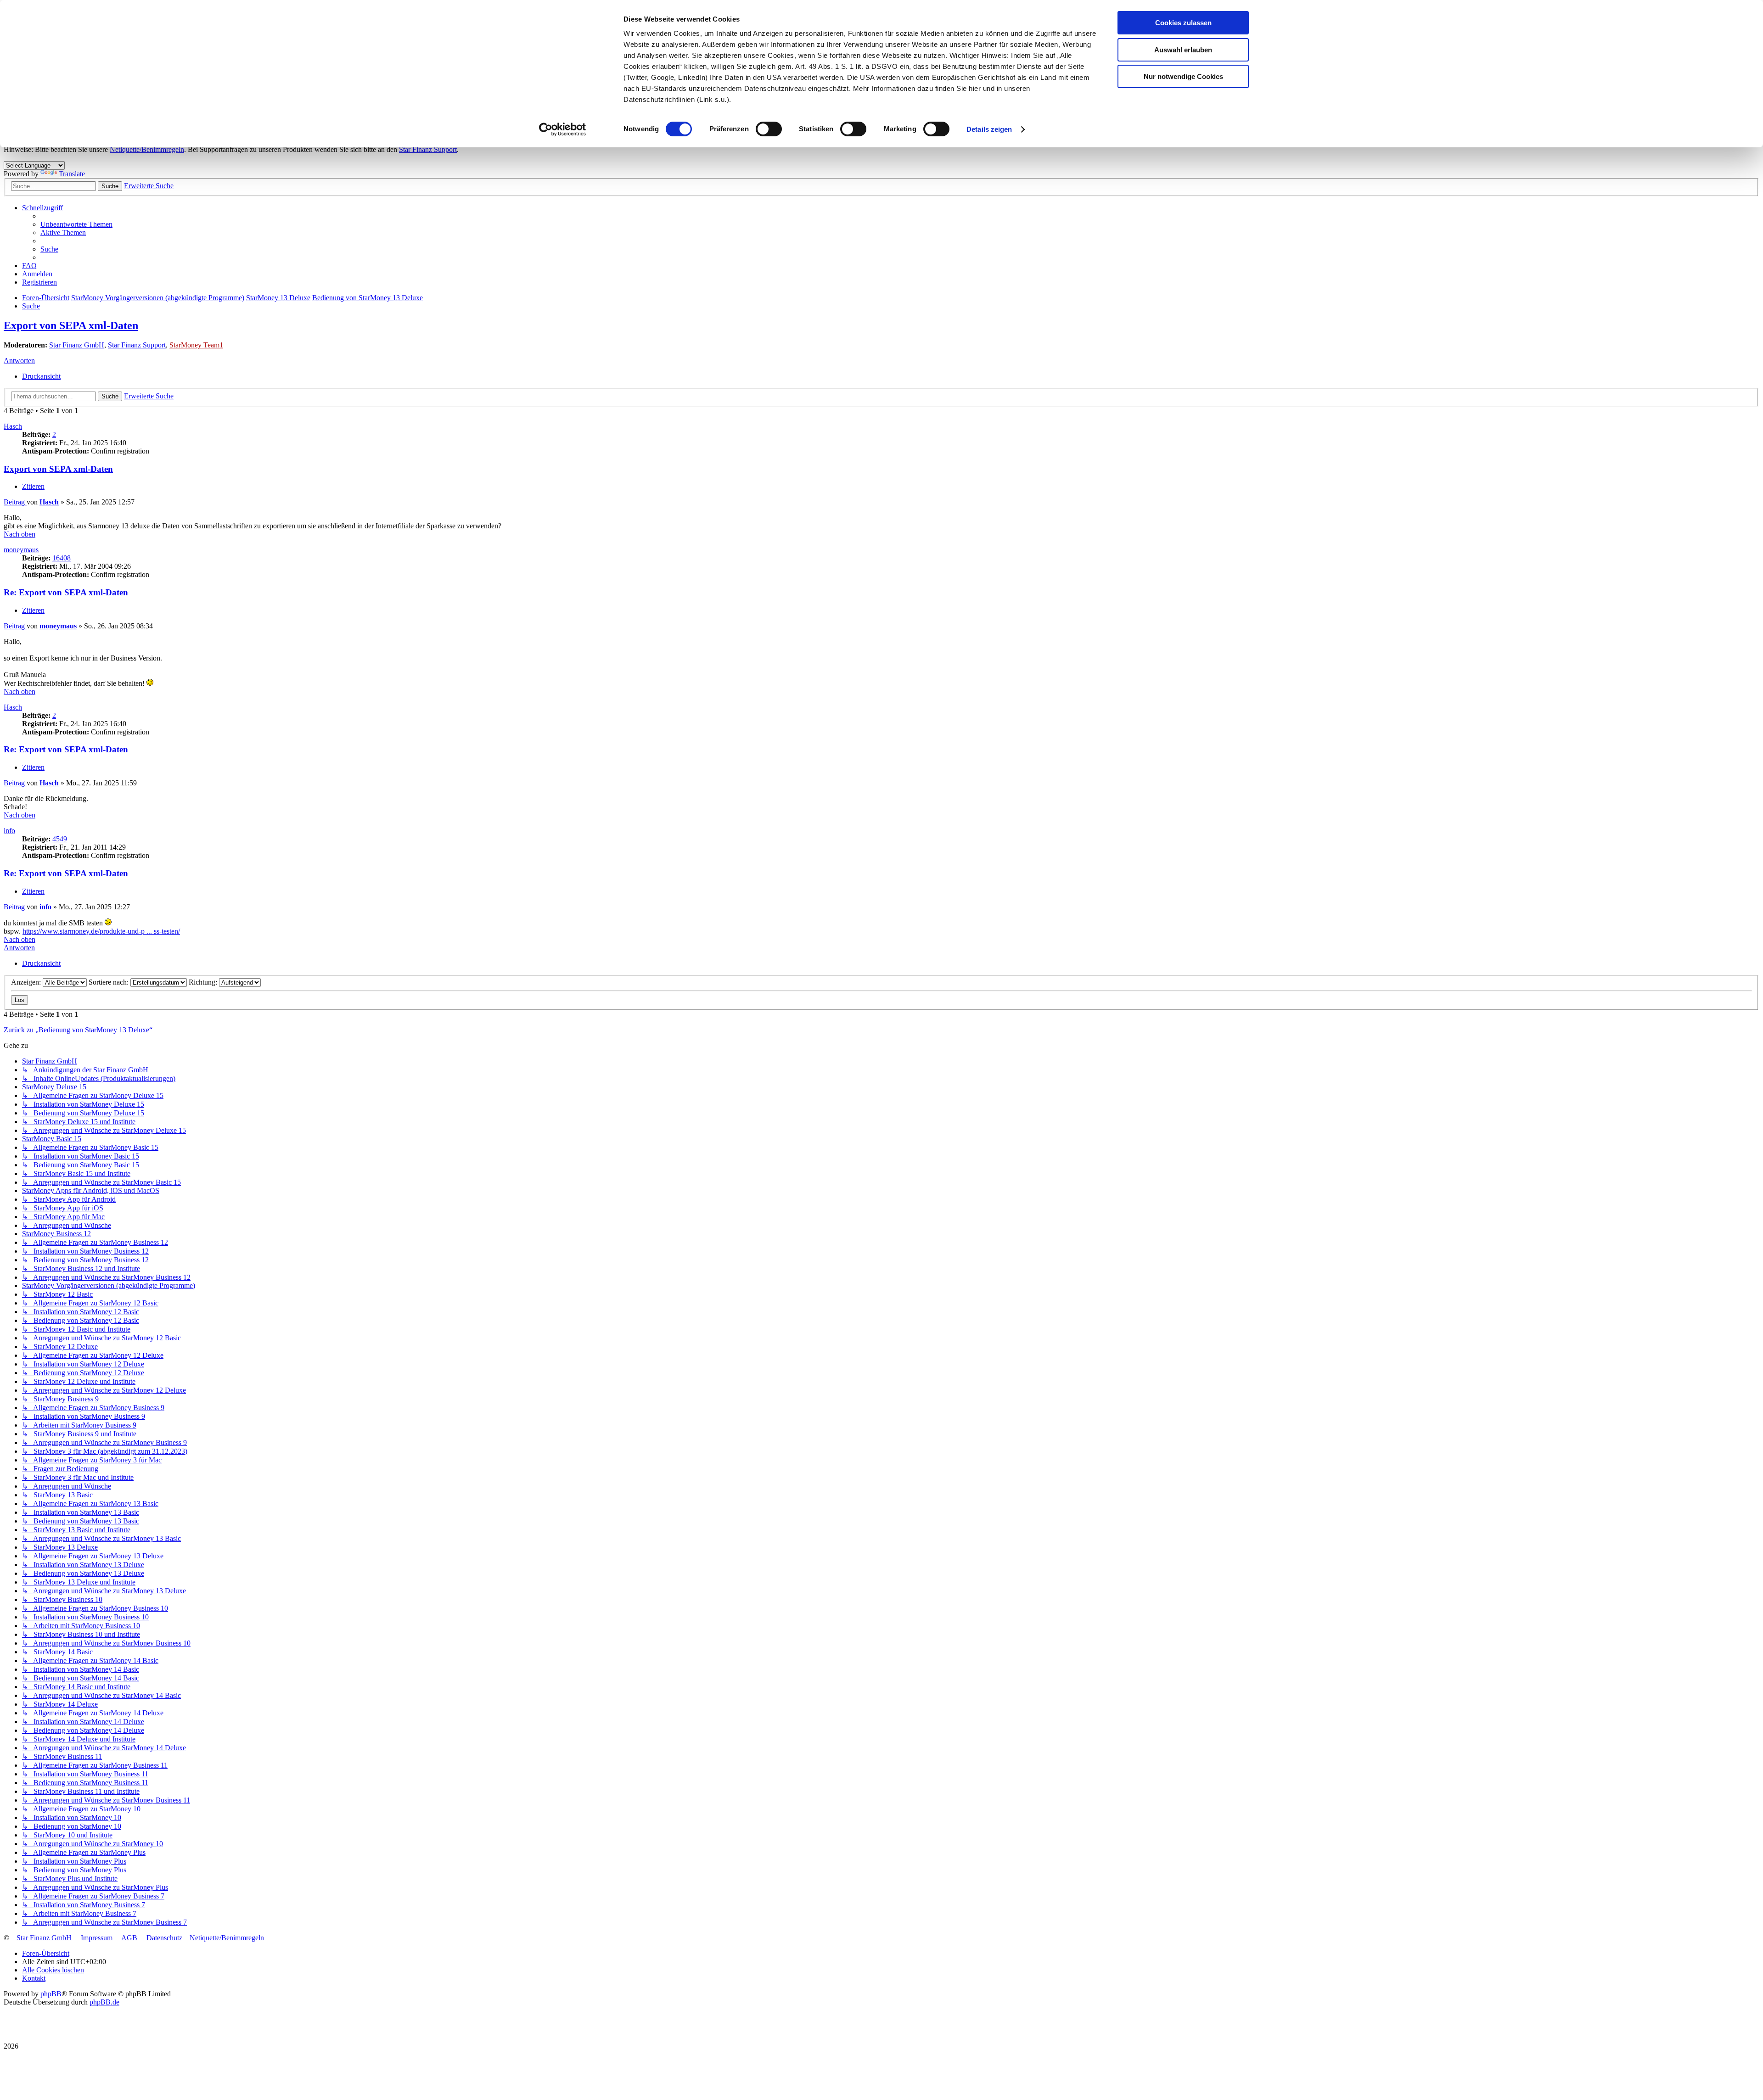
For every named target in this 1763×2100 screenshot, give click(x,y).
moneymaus (21, 550)
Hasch (13, 426)
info (9, 831)
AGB (129, 1938)
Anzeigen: (27, 982)
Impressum (97, 1938)
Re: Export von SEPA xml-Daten (66, 592)
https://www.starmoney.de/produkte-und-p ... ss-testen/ (101, 931)
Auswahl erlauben (1183, 50)
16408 (62, 558)
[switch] (769, 129)
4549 (60, 839)
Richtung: (204, 982)
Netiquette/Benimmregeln (147, 149)
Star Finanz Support (428, 149)
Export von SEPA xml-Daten (71, 325)
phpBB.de (104, 2002)
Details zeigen (989, 129)
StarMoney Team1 (196, 345)
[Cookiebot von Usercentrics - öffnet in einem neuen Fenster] (563, 129)
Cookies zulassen (1183, 23)
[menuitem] (76, 224)
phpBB (51, 1994)
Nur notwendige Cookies (1183, 76)
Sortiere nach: (109, 982)
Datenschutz (164, 1938)
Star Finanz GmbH (77, 345)
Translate (72, 174)
